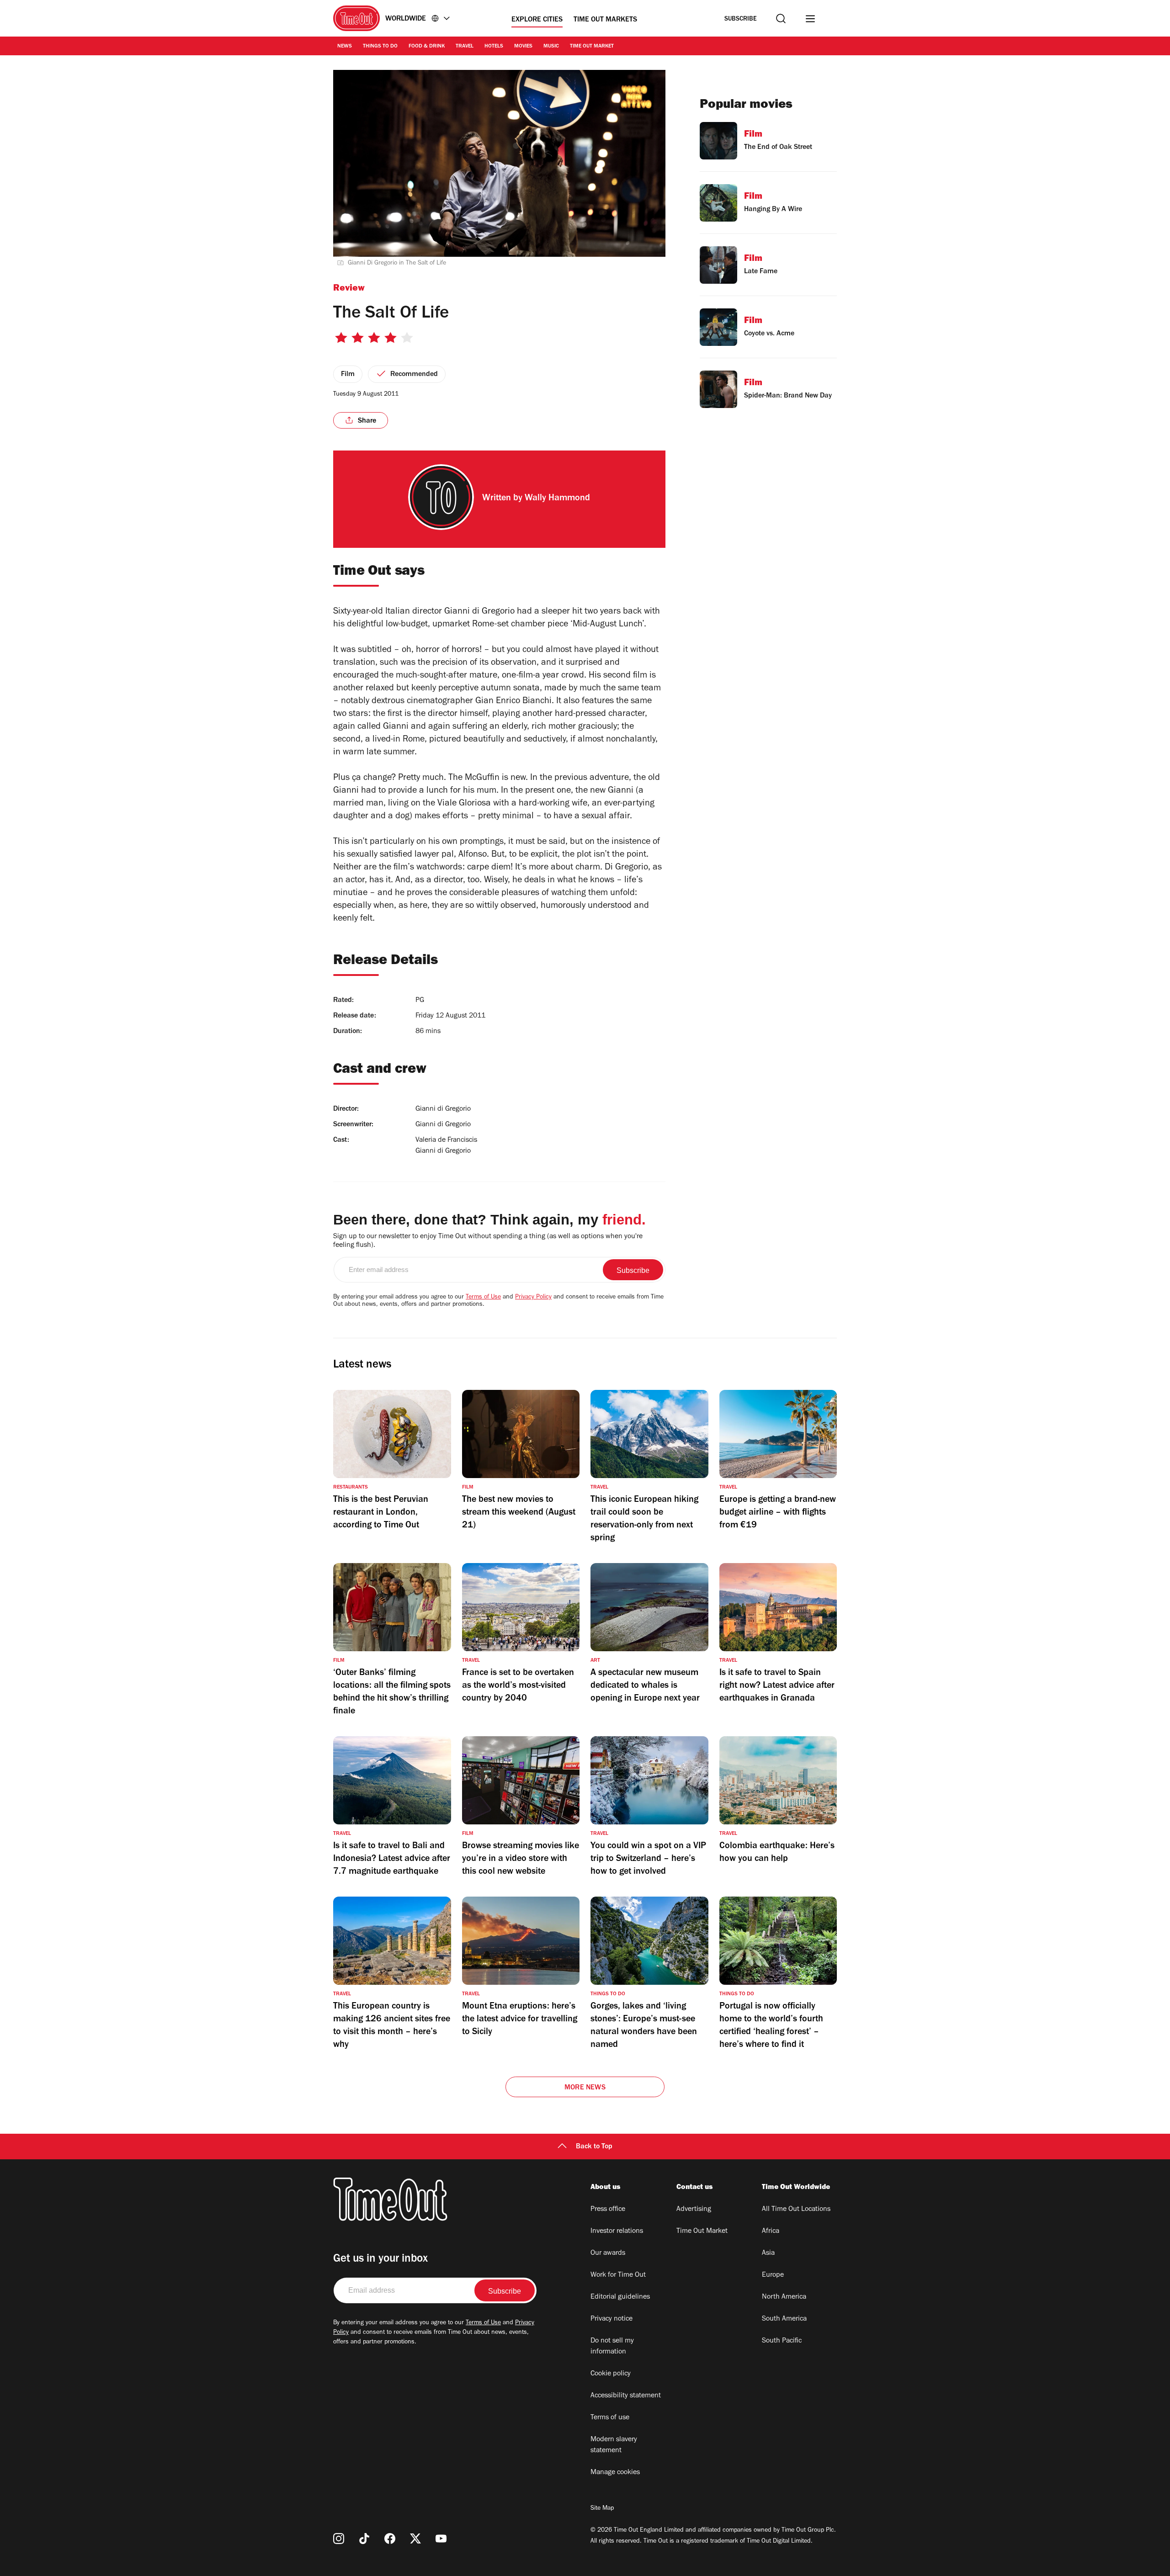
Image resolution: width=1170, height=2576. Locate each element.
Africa (771, 2231)
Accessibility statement (626, 2396)
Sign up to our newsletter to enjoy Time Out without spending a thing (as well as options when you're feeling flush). (488, 1241)
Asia (768, 2253)
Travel (465, 47)
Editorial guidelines (620, 2297)
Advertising (694, 2210)
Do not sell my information (612, 2347)
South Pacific (782, 2341)
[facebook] (390, 2539)
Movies (523, 47)
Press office (608, 2210)
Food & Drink (427, 47)
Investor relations (617, 2231)
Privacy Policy (533, 1298)
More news (585, 2088)
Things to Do (380, 47)
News (345, 47)
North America (784, 2297)
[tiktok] (364, 2539)
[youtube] (441, 2539)
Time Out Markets (605, 20)
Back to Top (594, 2147)
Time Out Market (592, 47)
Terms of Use (483, 1298)
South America (784, 2319)
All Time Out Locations (796, 2210)
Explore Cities (537, 20)
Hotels (494, 47)
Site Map (602, 2509)
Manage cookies (615, 2473)
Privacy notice (612, 2319)
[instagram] (339, 2539)
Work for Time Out (618, 2275)
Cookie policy (611, 2374)
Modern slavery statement (614, 2445)
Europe (773, 2275)
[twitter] (415, 2539)
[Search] (781, 19)
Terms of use (610, 2418)
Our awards (608, 2253)
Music (551, 47)
